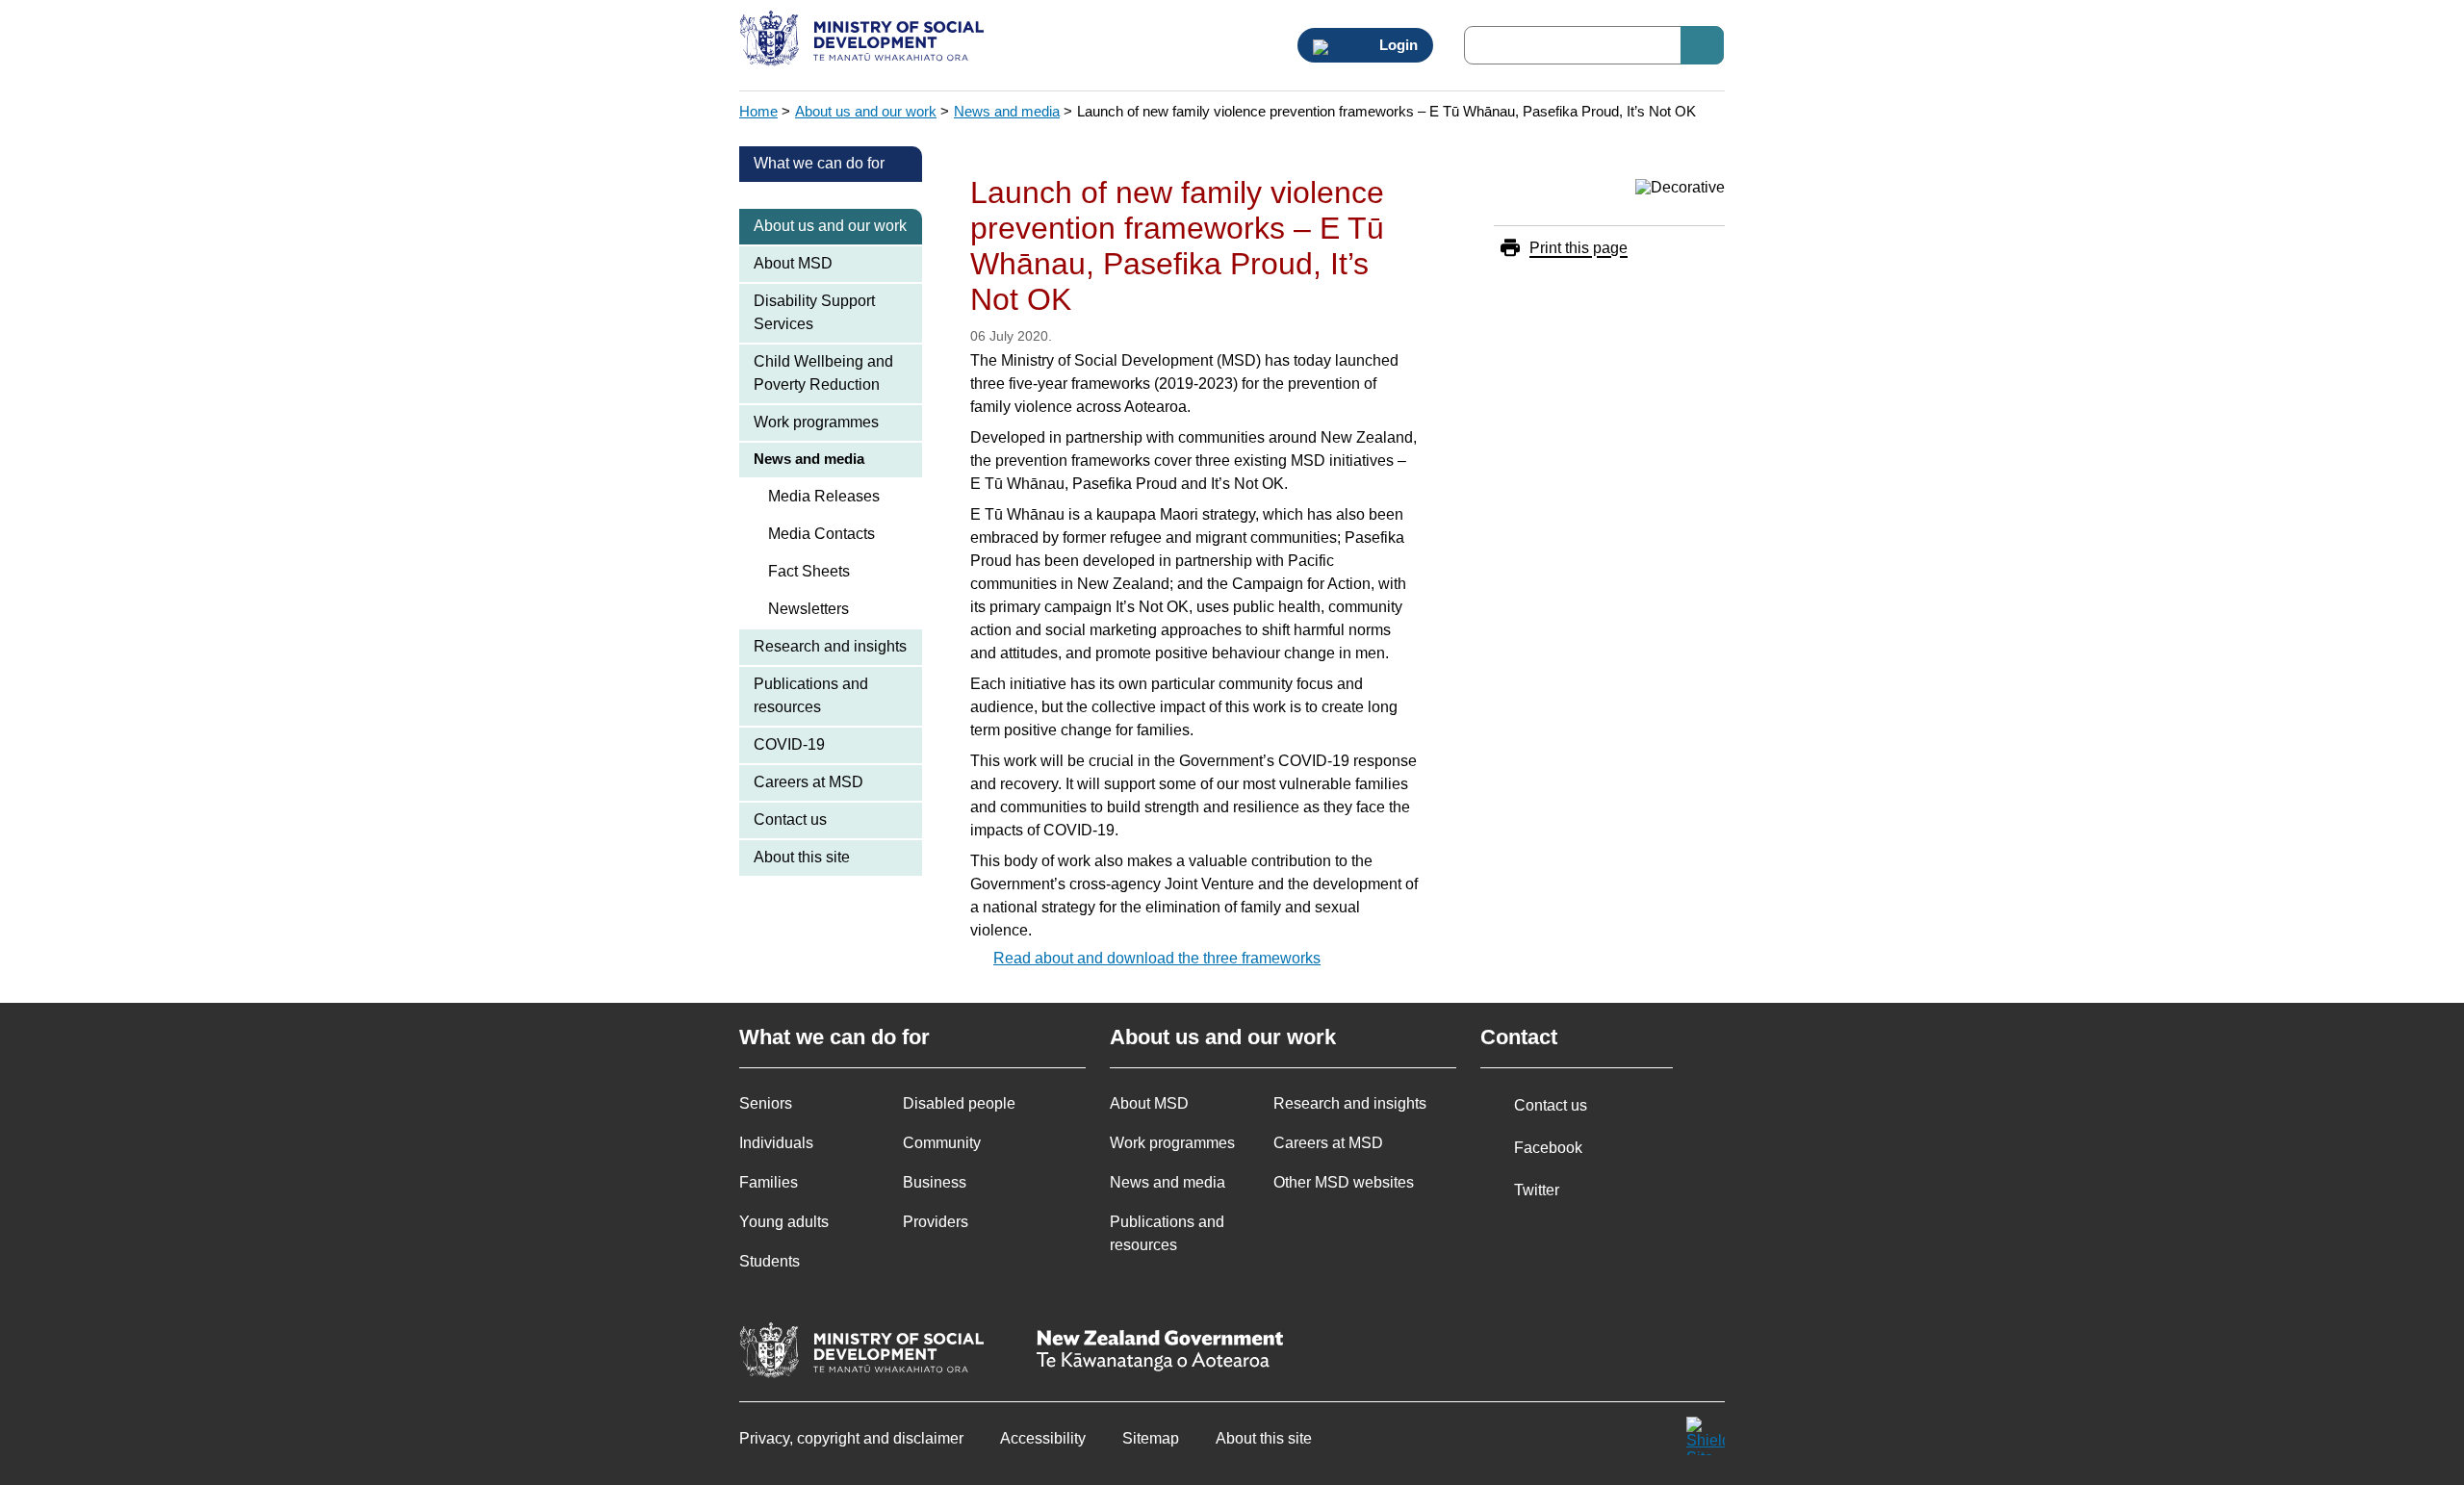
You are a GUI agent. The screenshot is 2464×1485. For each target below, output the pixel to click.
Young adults (784, 1222)
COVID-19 (789, 744)
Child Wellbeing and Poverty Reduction (823, 373)
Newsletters (808, 609)
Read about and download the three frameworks (1157, 958)
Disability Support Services (814, 312)
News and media (1007, 111)
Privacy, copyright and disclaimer (851, 1438)
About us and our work (866, 111)
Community (942, 1143)
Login (1397, 45)
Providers (936, 1222)
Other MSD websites (1344, 1182)
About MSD (793, 263)
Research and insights (830, 646)
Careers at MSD (808, 782)
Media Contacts (821, 534)
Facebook (1548, 1148)
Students (770, 1261)
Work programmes (816, 422)
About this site (802, 857)
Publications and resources (811, 695)
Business (935, 1182)
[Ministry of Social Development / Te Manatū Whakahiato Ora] (865, 40)
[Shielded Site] (1706, 1436)
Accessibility (1043, 1438)
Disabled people (959, 1103)
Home (758, 111)
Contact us (790, 819)
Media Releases (824, 496)
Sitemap (1151, 1438)
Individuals (776, 1143)
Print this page (1578, 248)
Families (769, 1182)
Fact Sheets (809, 571)
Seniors (766, 1103)
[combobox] (1594, 45)
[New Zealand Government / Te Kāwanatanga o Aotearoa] (1160, 1353)
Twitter (1537, 1190)
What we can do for (819, 163)
